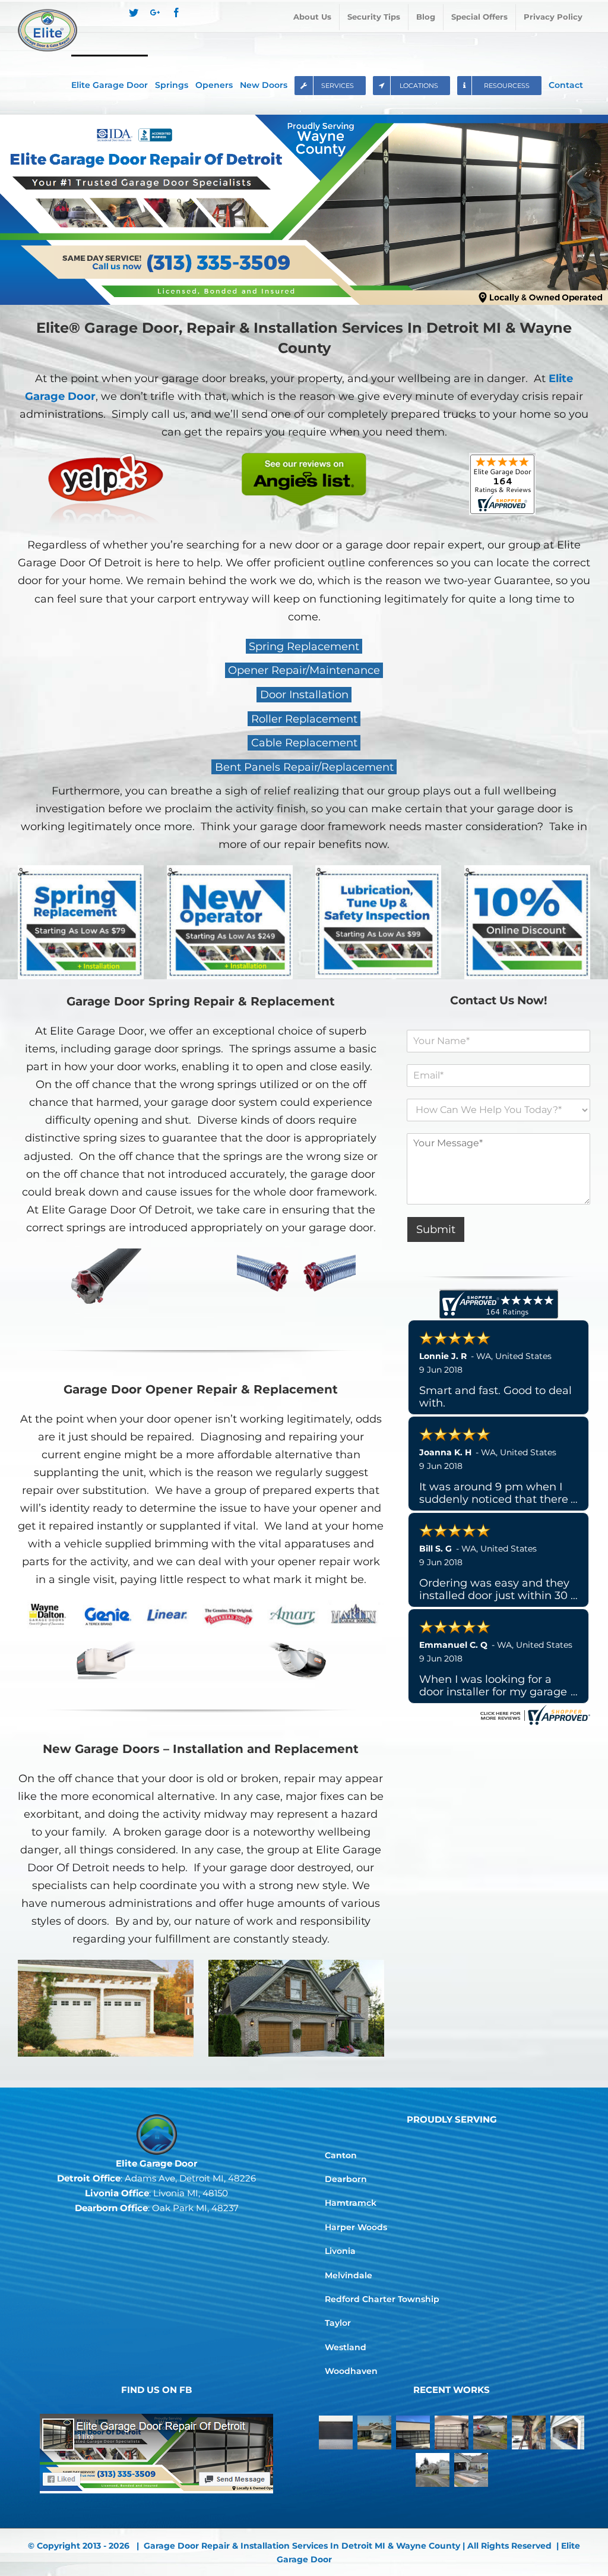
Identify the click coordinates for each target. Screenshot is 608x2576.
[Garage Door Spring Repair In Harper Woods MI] (529, 2432)
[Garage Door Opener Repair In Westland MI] (375, 2432)
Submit (436, 1229)
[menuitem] (312, 17)
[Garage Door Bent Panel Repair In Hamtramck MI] (568, 2432)
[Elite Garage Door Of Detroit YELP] (106, 462)
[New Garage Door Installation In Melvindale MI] (490, 2432)
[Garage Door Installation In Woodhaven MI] (336, 2432)
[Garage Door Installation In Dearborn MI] (432, 2470)
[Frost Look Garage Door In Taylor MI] (413, 2432)
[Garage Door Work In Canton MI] (471, 2470)
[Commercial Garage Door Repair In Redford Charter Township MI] (452, 2432)
